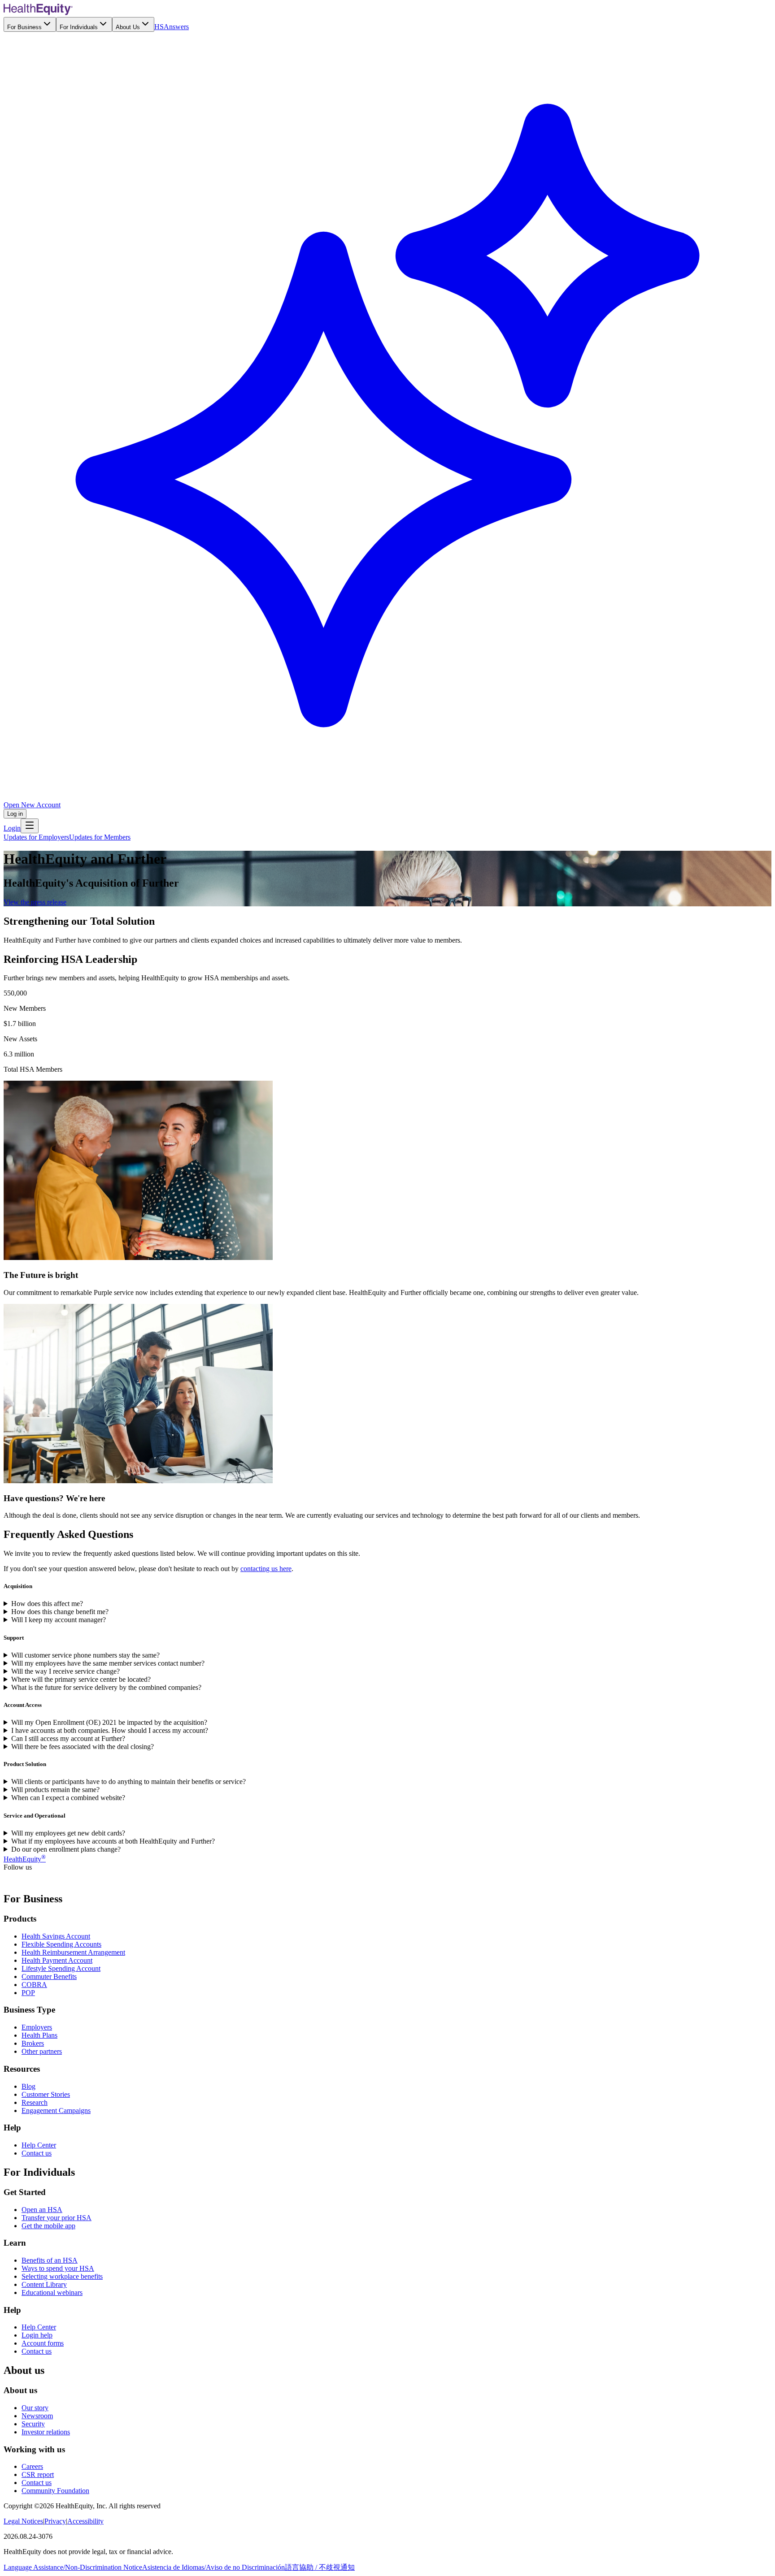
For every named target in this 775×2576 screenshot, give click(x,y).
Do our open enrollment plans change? (66, 1849)
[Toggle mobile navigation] (30, 826)
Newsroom (37, 2416)
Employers (37, 2027)
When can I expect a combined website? (68, 1798)
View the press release (35, 902)
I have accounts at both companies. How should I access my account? (110, 1730)
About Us (128, 27)
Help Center (39, 2145)
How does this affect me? (47, 1604)
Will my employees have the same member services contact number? (108, 1663)
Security (33, 2424)
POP (28, 1993)
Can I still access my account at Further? (68, 1738)
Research (35, 2102)
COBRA (34, 1985)
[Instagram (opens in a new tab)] (52, 1880)
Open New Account (32, 805)
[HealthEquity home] (38, 13)
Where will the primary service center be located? (81, 1679)
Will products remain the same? (55, 1790)
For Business (24, 27)
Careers (32, 2466)
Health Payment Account (57, 1960)
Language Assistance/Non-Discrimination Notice (73, 2567)
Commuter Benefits (49, 1976)
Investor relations (46, 2432)
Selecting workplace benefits (62, 2276)
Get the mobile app (48, 2226)
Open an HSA (42, 2210)
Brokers (33, 2043)
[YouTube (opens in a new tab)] (41, 1880)
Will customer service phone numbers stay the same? (85, 1655)
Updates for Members (100, 837)
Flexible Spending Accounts (61, 1944)
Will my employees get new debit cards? (68, 1833)
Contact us (37, 2153)
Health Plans (39, 2035)
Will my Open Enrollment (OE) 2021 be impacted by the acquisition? (109, 1722)
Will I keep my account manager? (59, 1620)
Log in (15, 814)
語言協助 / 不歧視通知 (320, 2567)
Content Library (44, 2284)
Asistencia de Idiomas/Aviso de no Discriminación (213, 2567)
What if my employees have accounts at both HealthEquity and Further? (113, 1841)
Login (12, 828)
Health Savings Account (56, 1936)
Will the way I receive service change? (65, 1671)
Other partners (42, 2051)
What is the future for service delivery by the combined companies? (106, 1687)
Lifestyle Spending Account (61, 1968)
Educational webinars (52, 2292)
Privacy (55, 2521)
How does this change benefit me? (60, 1612)
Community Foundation (55, 2491)
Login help (37, 2335)
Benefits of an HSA (50, 2260)
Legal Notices (23, 2521)
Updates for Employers (36, 837)
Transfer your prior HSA (57, 2218)
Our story (35, 2408)
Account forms (43, 2343)
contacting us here (266, 1569)
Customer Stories (46, 2094)
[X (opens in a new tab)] (20, 1880)
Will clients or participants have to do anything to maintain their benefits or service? (128, 1782)
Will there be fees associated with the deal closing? (83, 1747)
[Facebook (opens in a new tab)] (9, 1880)
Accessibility (85, 2521)
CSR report (38, 2474)
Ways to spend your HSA (58, 2268)
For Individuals (79, 27)
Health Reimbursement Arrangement (73, 1952)
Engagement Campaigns (56, 2111)
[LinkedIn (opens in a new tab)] (30, 1880)
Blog (28, 2086)
